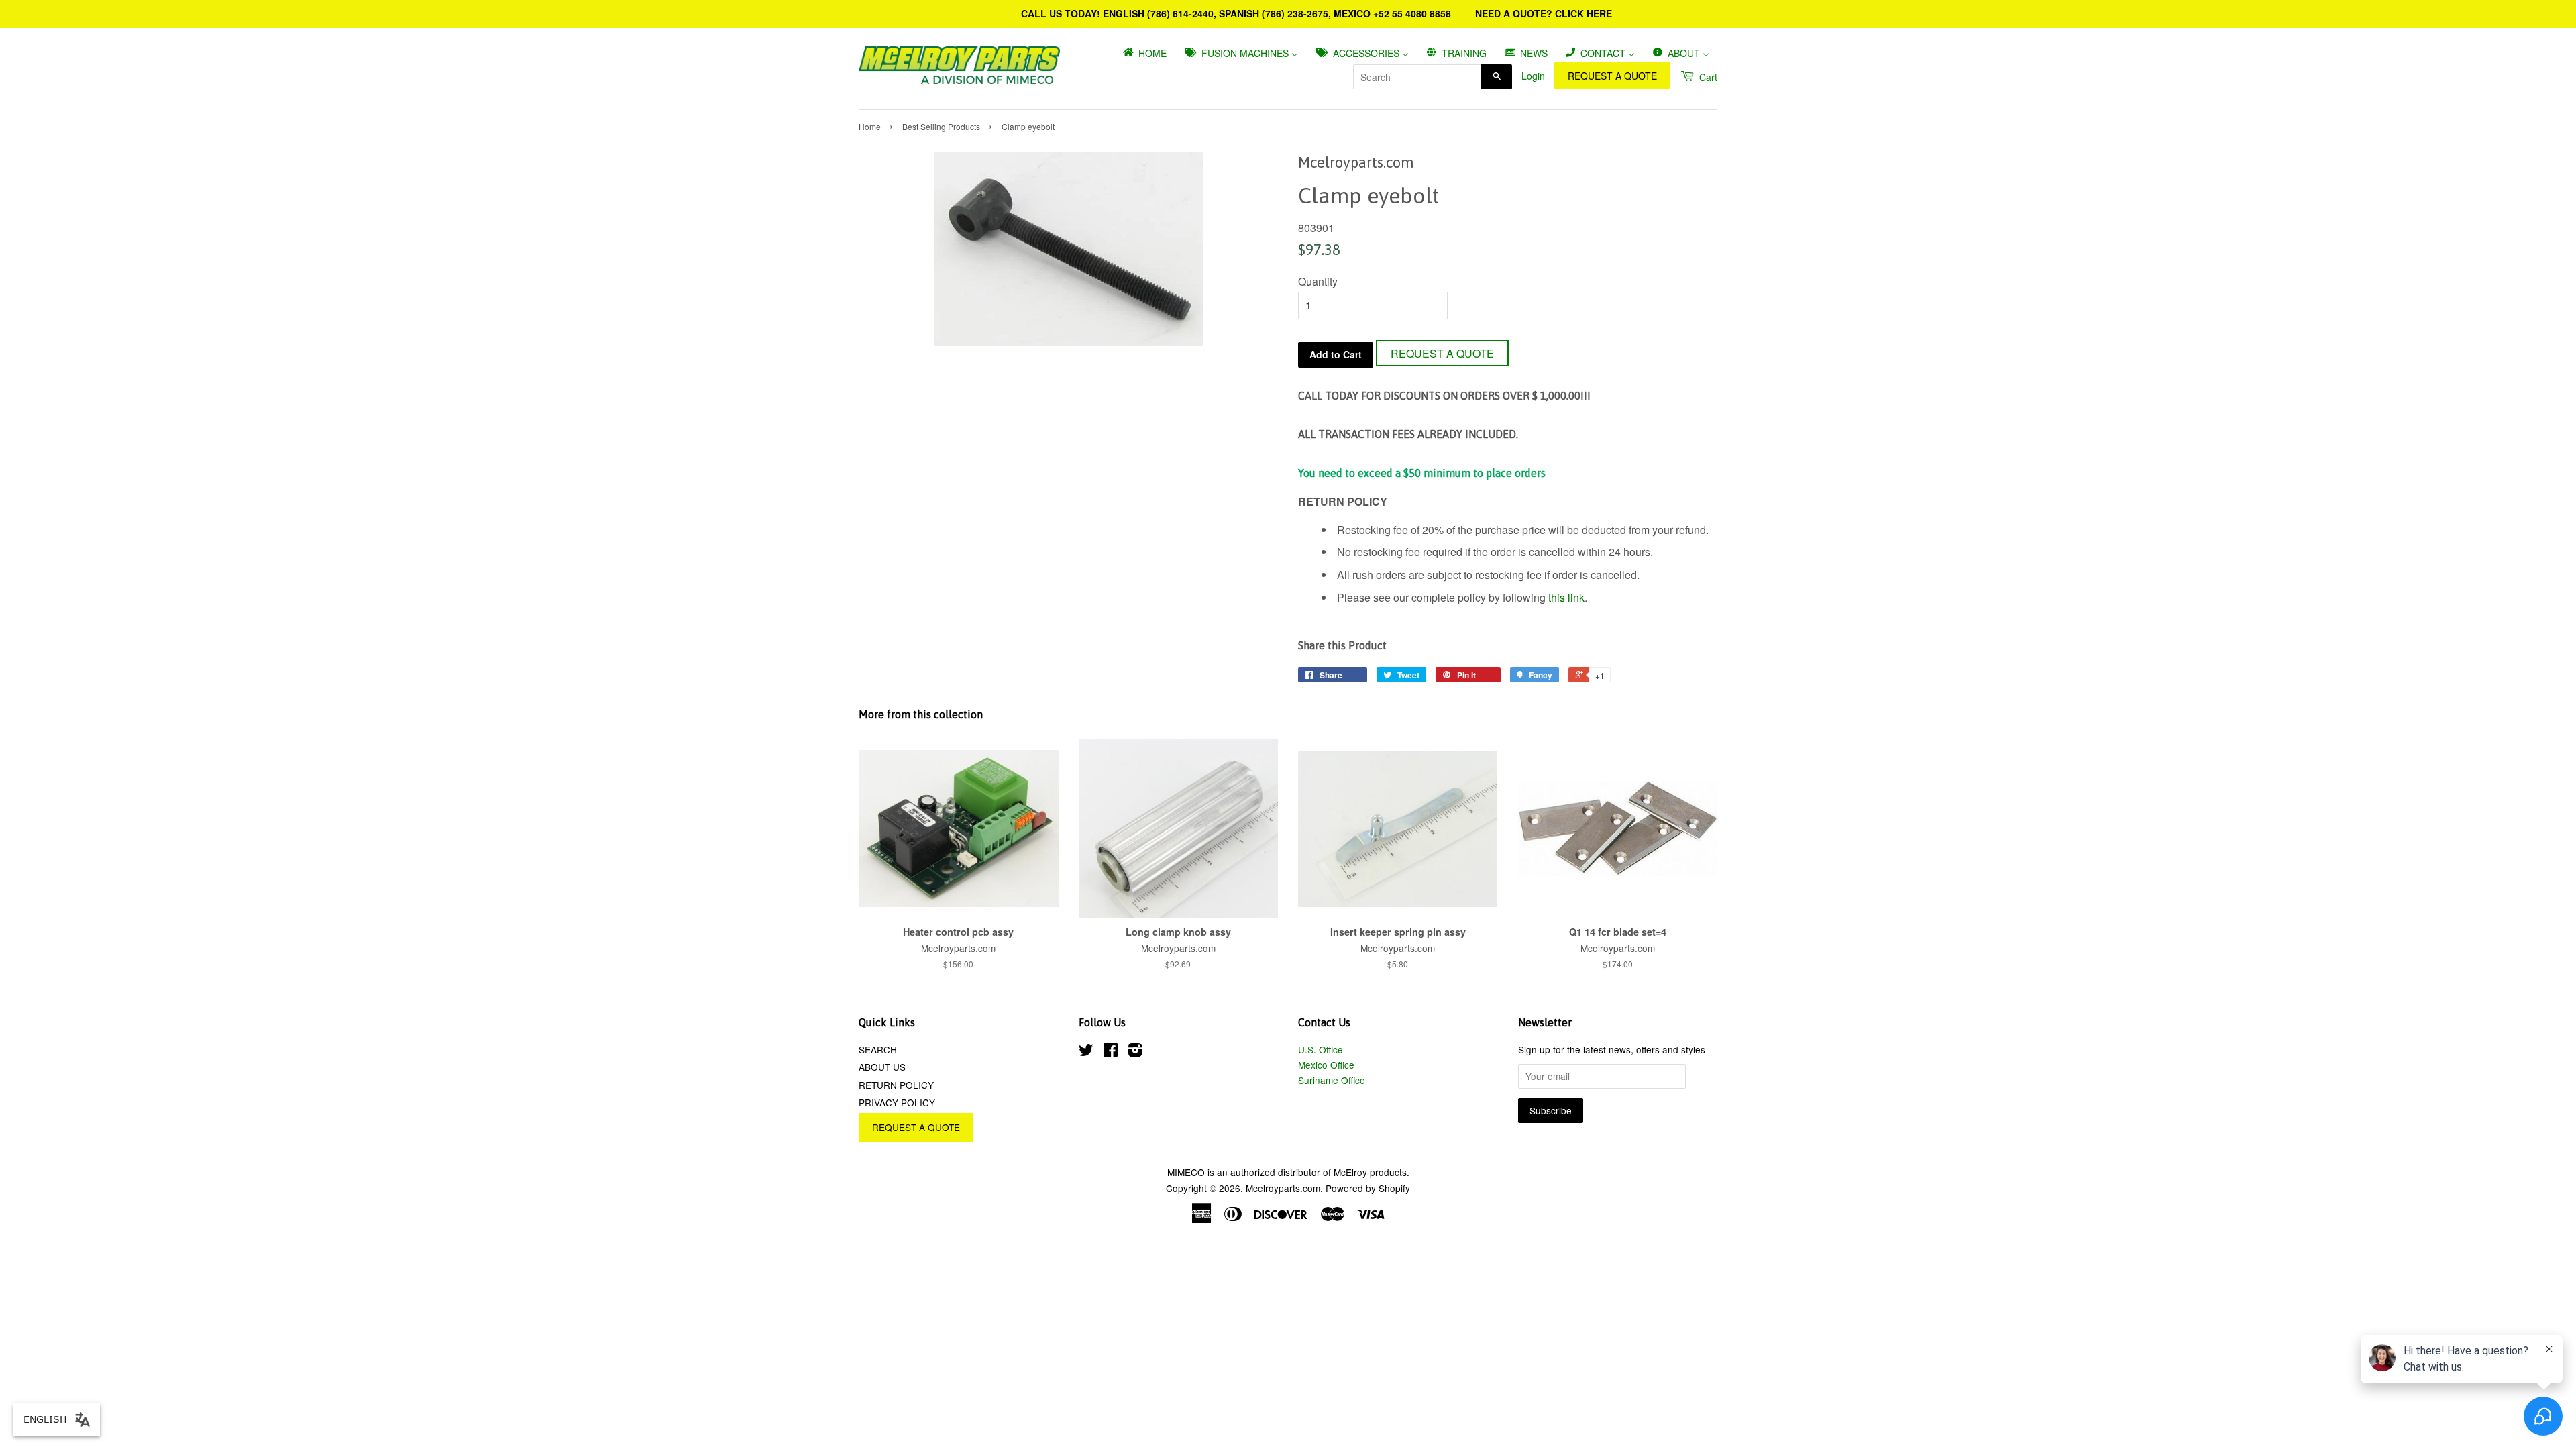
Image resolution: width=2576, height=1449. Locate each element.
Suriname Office (1332, 1080)
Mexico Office (1326, 1065)
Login (1533, 76)
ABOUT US (882, 1067)
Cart (1707, 77)
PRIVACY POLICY (897, 1102)
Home (870, 126)
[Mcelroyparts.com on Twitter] (1086, 1052)
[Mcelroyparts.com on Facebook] (1111, 1052)
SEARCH (878, 1049)
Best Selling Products (941, 126)
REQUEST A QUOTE (1612, 76)
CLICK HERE (1584, 13)
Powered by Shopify (1368, 1188)
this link (1566, 597)
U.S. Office (1321, 1049)
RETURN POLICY (896, 1085)
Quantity (1318, 281)
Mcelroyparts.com (1283, 1188)
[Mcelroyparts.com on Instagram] (1135, 1052)
